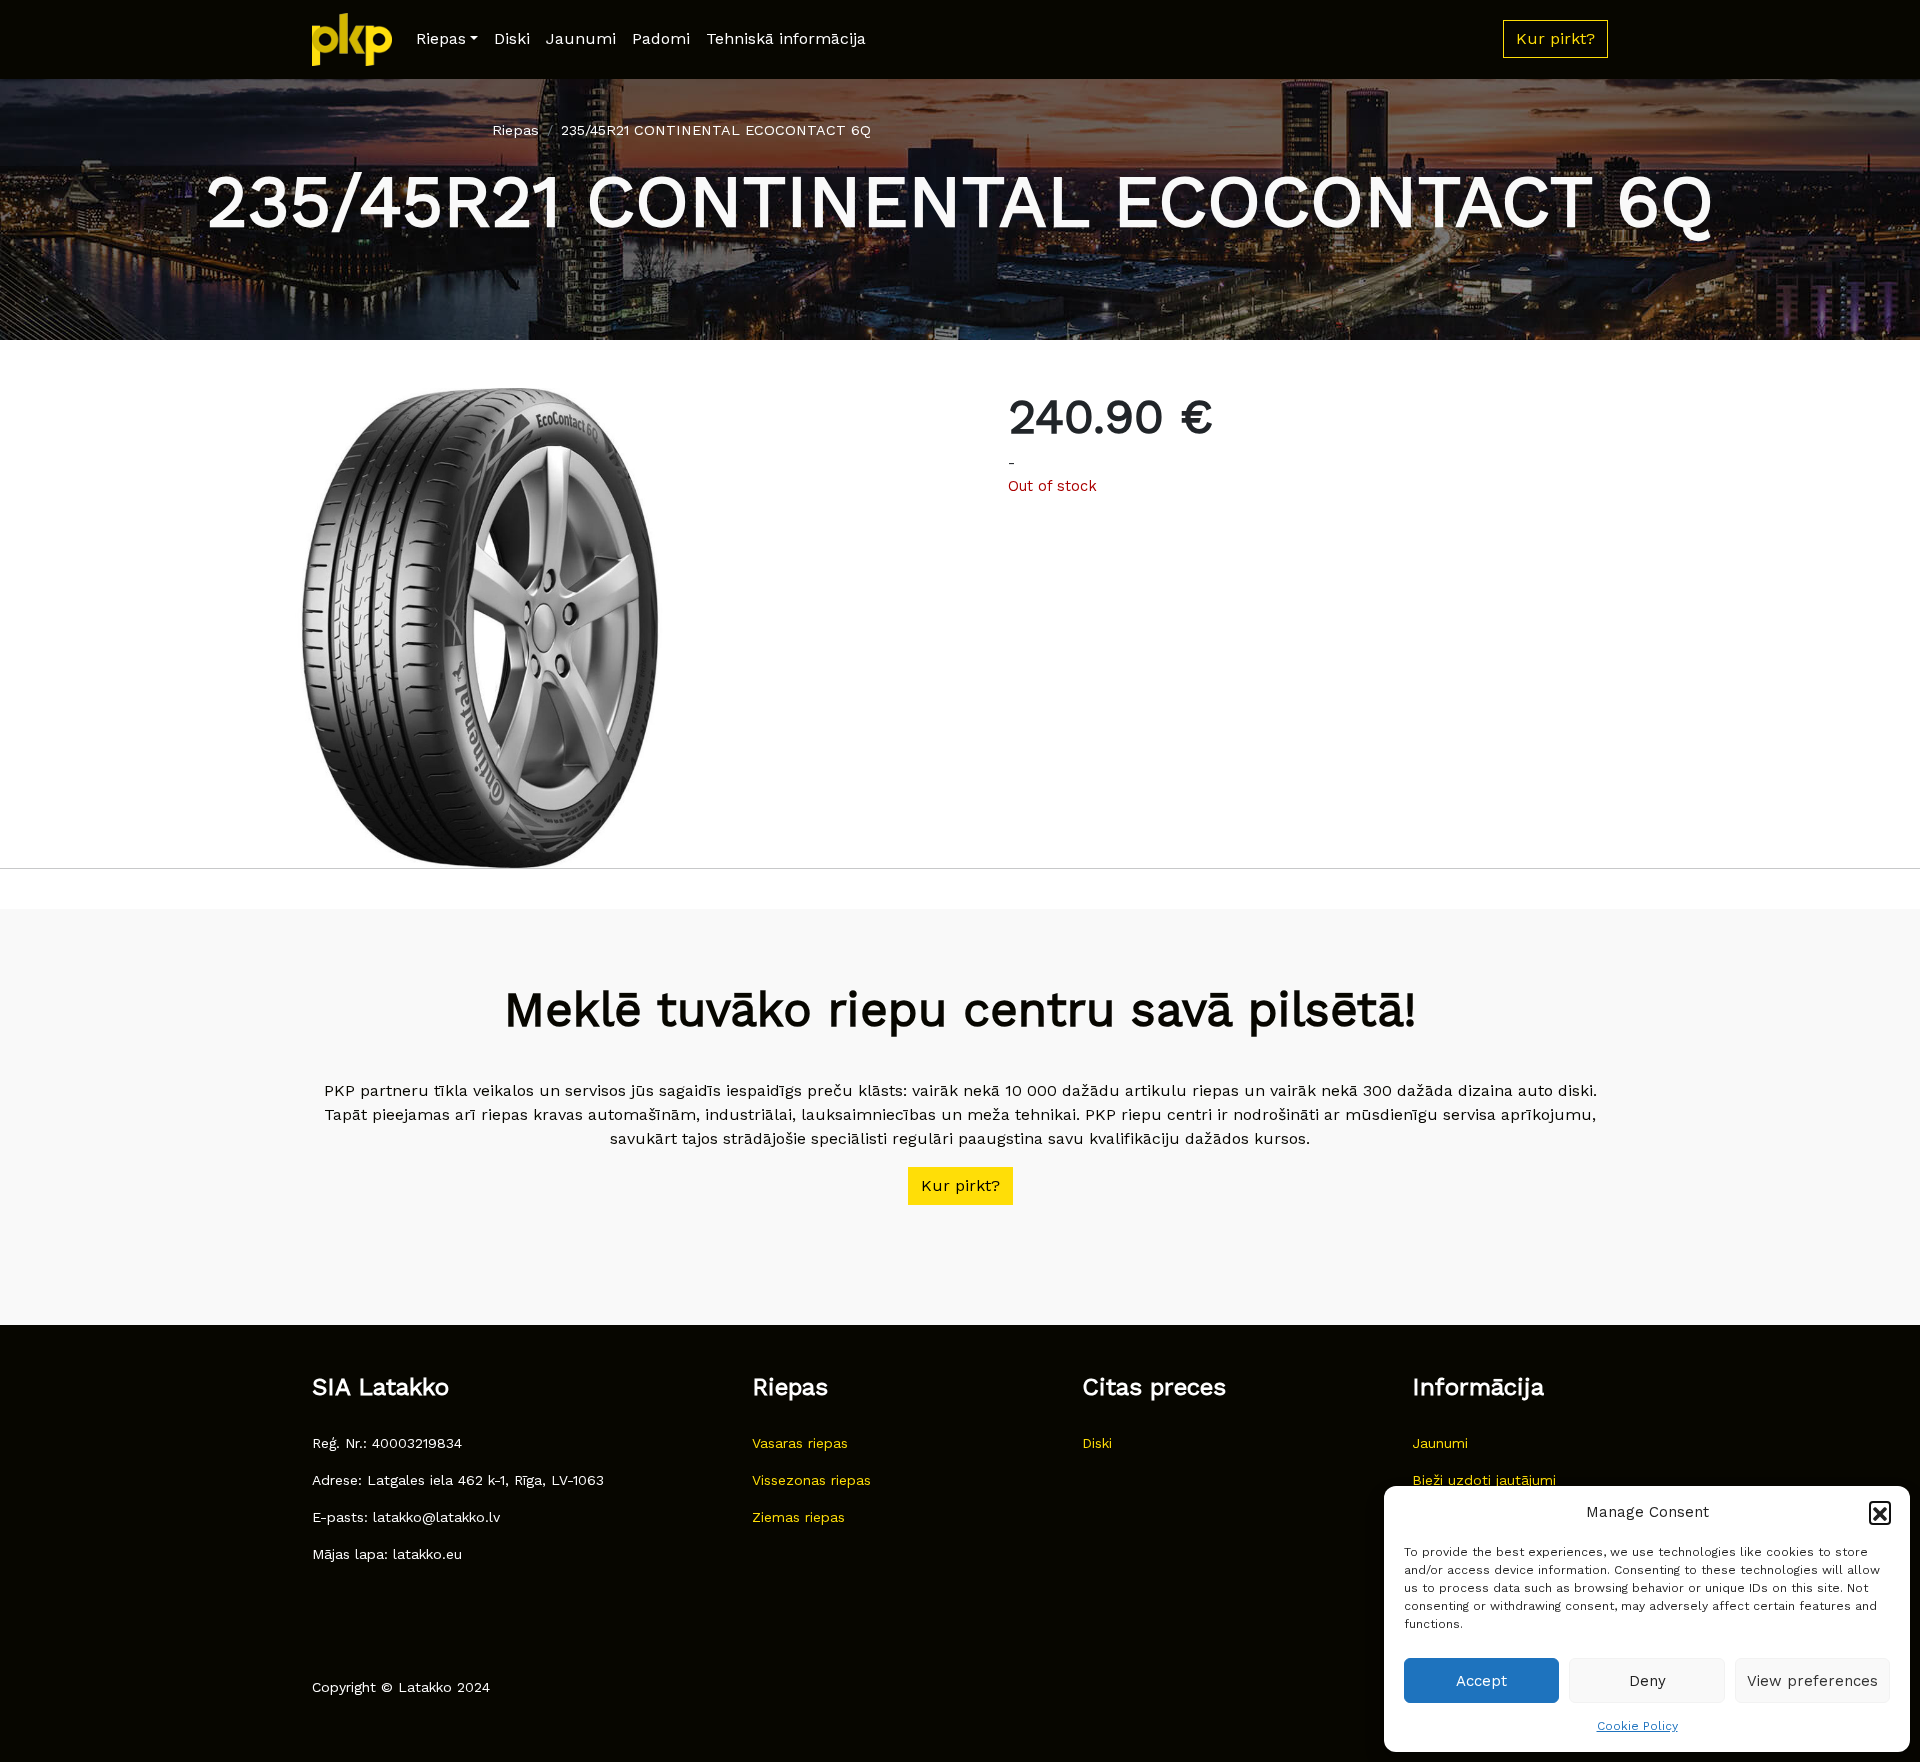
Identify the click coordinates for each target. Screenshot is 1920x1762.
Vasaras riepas (800, 1443)
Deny (1647, 1681)
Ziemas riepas (798, 1517)
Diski (512, 38)
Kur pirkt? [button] (1555, 38)
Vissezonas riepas (811, 1480)
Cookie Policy (1637, 1726)
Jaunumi (581, 38)
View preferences (1812, 1681)
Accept (1481, 1681)
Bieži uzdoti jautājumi (1484, 1480)
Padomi (661, 38)
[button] (1880, 1512)
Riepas (441, 38)
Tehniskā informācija (786, 38)
